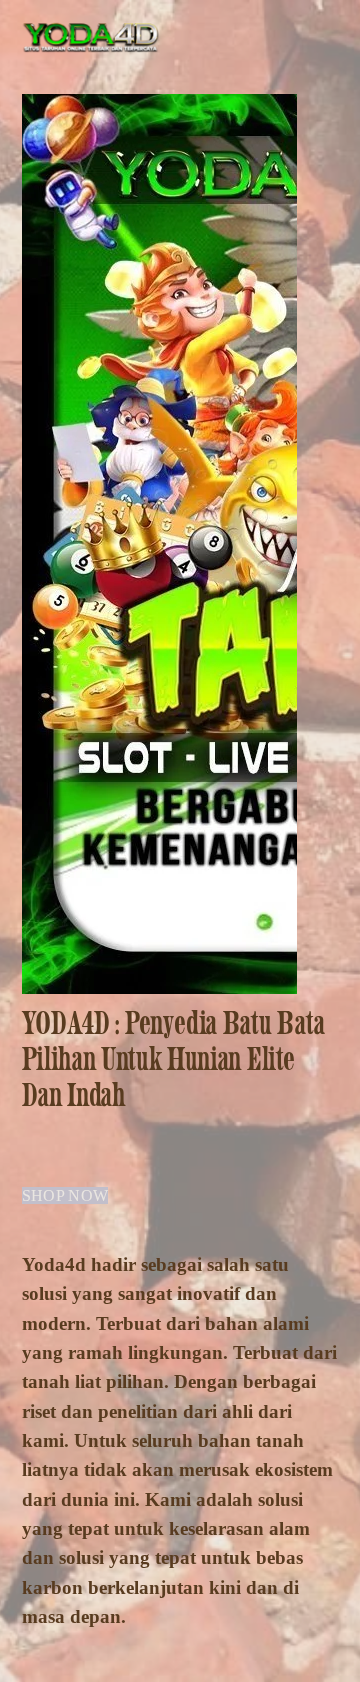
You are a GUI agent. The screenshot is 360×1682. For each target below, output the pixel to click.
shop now (65, 1195)
